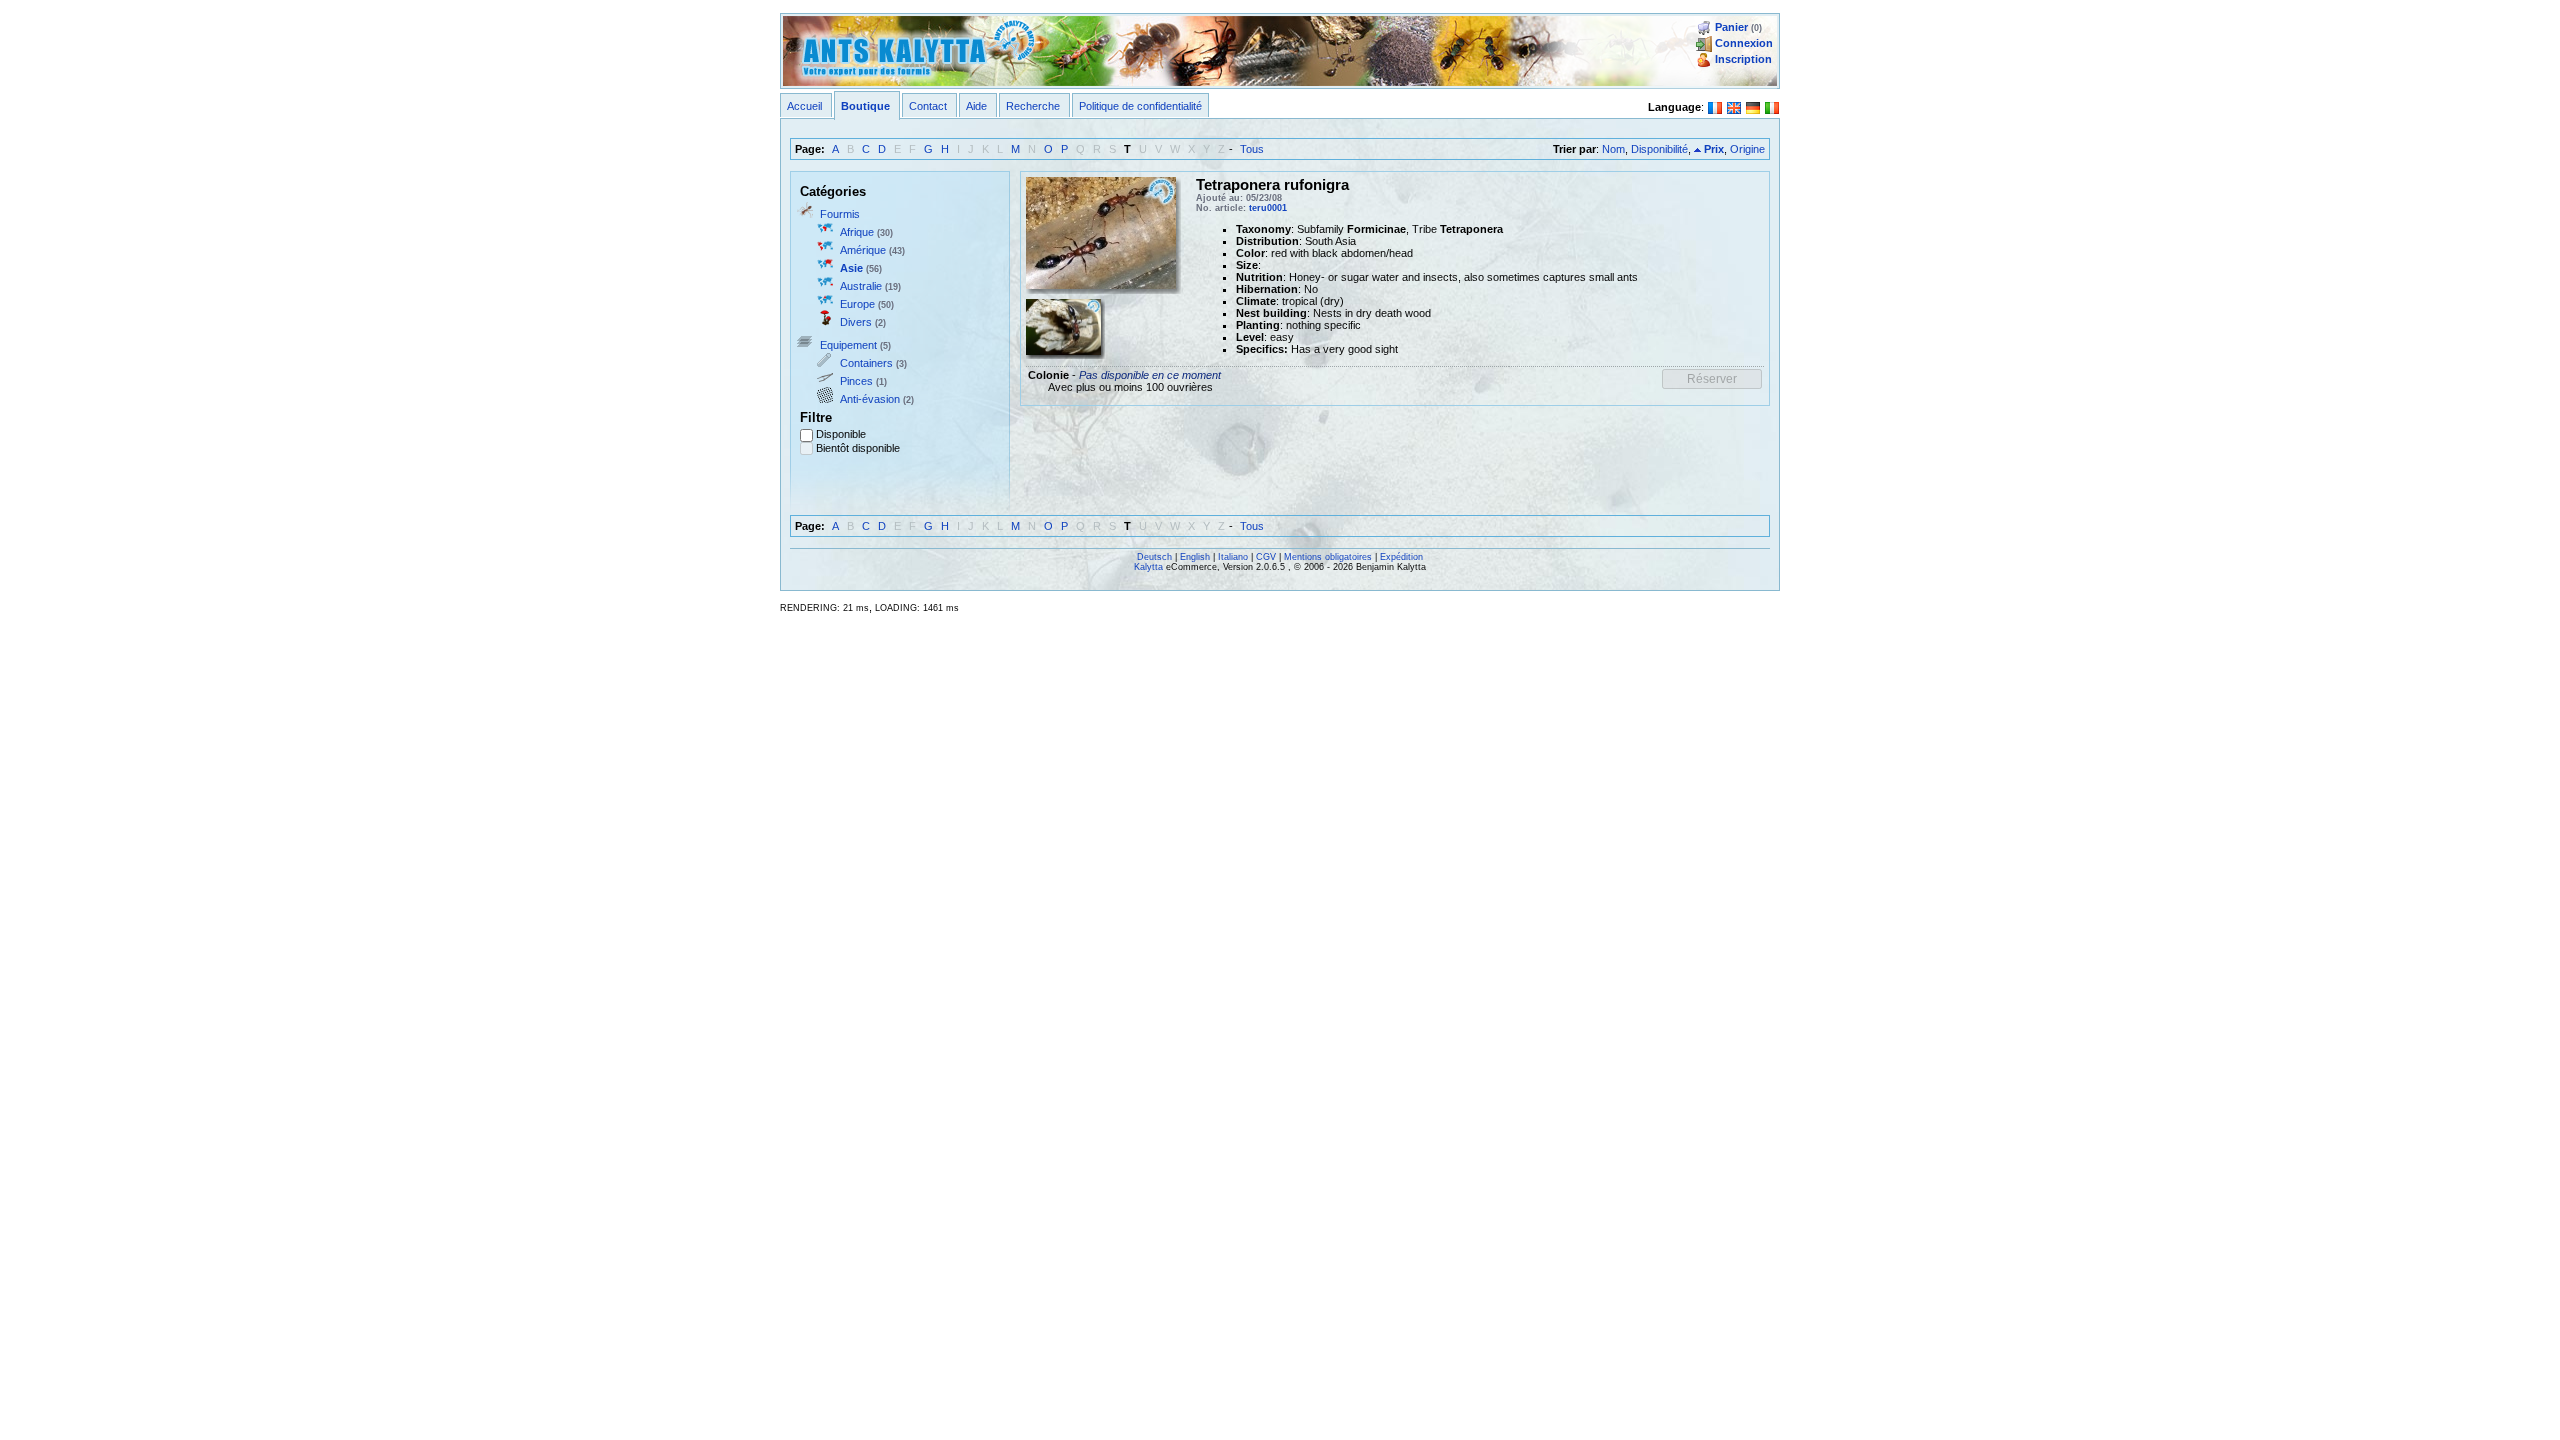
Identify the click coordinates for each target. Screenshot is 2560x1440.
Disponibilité (1659, 149)
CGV (1266, 557)
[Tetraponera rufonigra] (1101, 231)
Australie (861, 286)
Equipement (848, 345)
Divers (856, 322)
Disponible (841, 434)
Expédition (1401, 557)
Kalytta (1148, 567)
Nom (1613, 149)
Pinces (856, 381)
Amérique (863, 250)
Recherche (1033, 106)
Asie (851, 268)
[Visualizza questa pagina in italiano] (1772, 106)
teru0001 (1268, 208)
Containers (866, 363)
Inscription (1743, 59)
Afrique (857, 232)
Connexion (1744, 43)
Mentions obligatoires (1328, 557)
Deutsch (1154, 557)
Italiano (1233, 557)
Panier (1731, 27)
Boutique (865, 106)
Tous (1252, 149)
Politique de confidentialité (1140, 106)
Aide (976, 106)
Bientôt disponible (858, 448)
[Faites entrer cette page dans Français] (1715, 106)
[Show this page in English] (1734, 106)
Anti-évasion (870, 399)
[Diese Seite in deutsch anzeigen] (1753, 106)
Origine (1747, 149)
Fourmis (840, 214)
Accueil (804, 106)
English (1195, 557)
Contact (928, 106)
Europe (857, 304)
